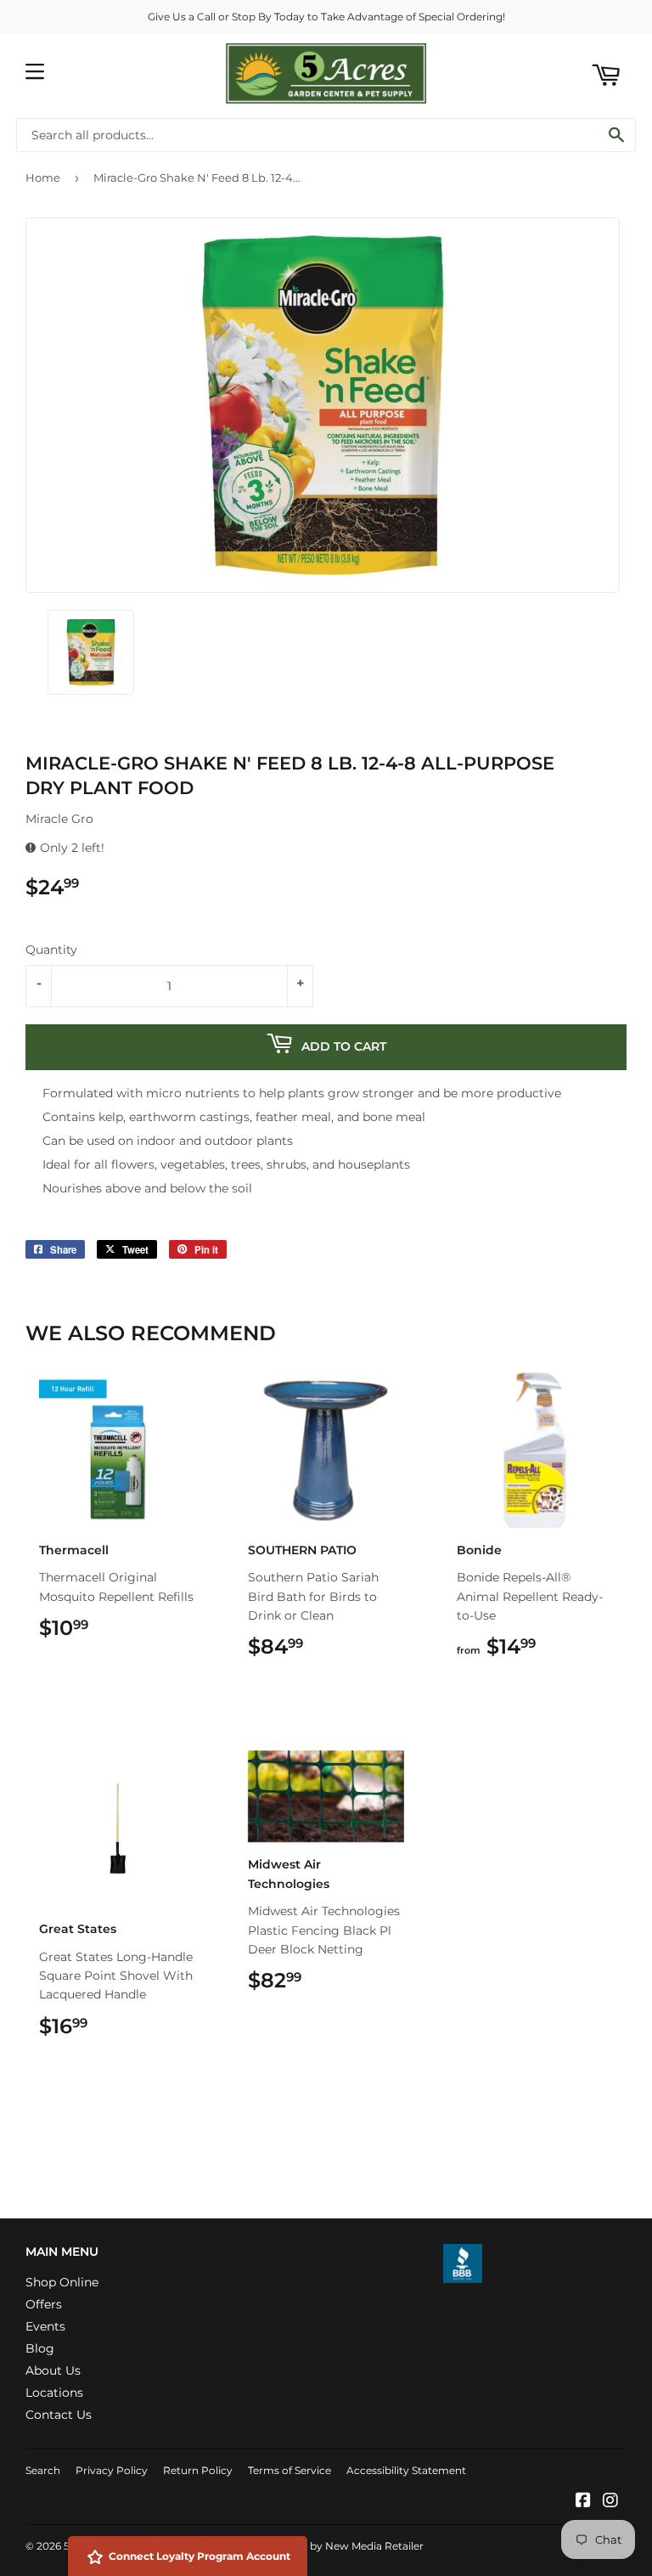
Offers (44, 2304)
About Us (53, 2370)
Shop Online (62, 2282)
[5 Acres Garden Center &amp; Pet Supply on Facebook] (583, 2502)
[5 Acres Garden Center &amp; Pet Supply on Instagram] (610, 2502)
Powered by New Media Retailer (342, 2546)
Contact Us (59, 2415)
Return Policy (198, 2470)
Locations (54, 2393)
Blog (40, 2348)
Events (45, 2326)
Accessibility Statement (406, 2470)
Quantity (51, 950)
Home (43, 178)
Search (43, 2470)
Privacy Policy (112, 2470)
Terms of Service (289, 2470)
